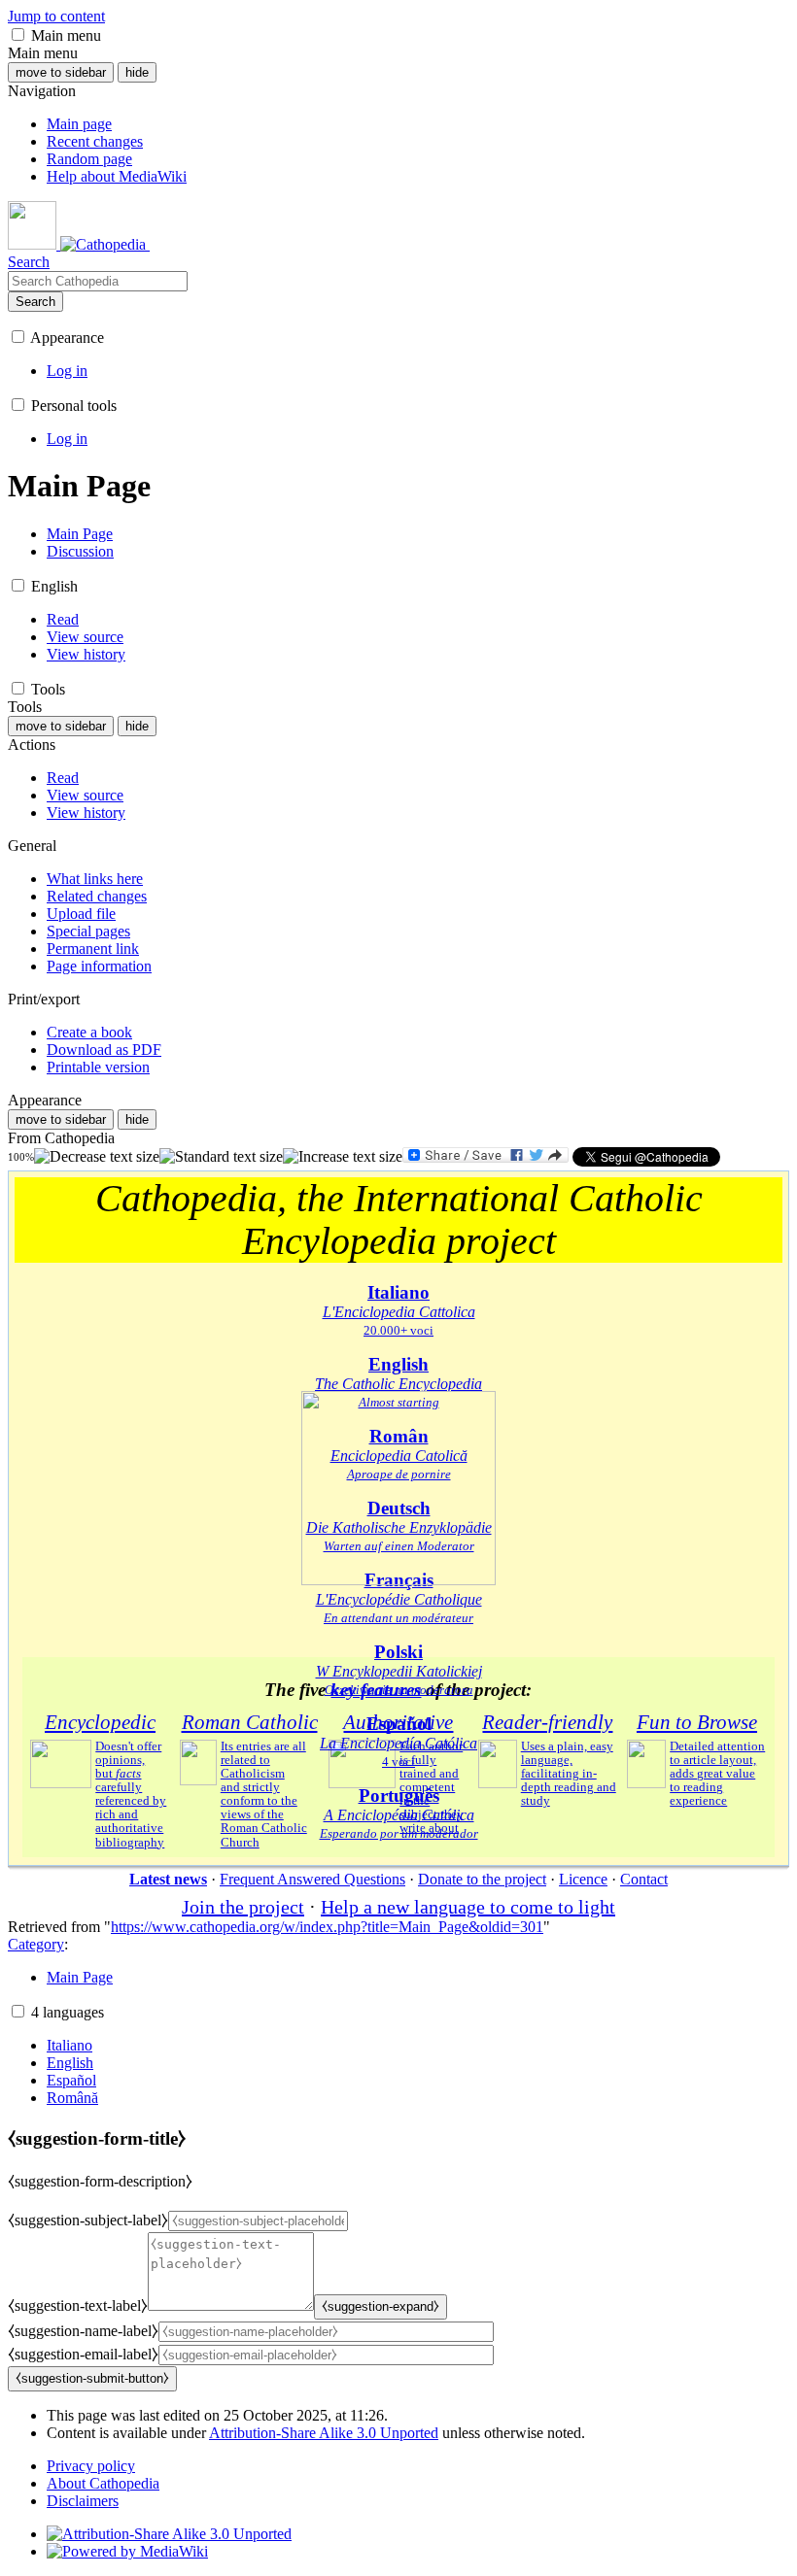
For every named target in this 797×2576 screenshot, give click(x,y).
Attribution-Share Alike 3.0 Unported (324, 2433)
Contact (644, 1879)
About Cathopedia (103, 2483)
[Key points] (398, 1580)
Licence (583, 1879)
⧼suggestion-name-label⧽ (83, 2331)
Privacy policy (91, 2466)
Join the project (243, 1907)
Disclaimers (83, 2501)
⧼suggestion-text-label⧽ (78, 2305)
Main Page (80, 1977)
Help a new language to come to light (468, 1907)
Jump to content (56, 16)
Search (35, 302)
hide (137, 72)
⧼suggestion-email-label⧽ (83, 2354)
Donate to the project (482, 1879)
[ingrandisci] (343, 1157)
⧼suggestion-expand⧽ (381, 2306)
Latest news (168, 1879)
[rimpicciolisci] (97, 1157)
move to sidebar (61, 72)
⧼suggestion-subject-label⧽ (88, 2220)
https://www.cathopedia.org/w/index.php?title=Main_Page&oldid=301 (327, 1927)
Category (36, 1944)
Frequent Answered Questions (312, 1879)
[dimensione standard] (221, 1157)
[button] (18, 34)
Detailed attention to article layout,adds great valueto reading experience (717, 1774)
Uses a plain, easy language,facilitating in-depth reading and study (569, 1774)
